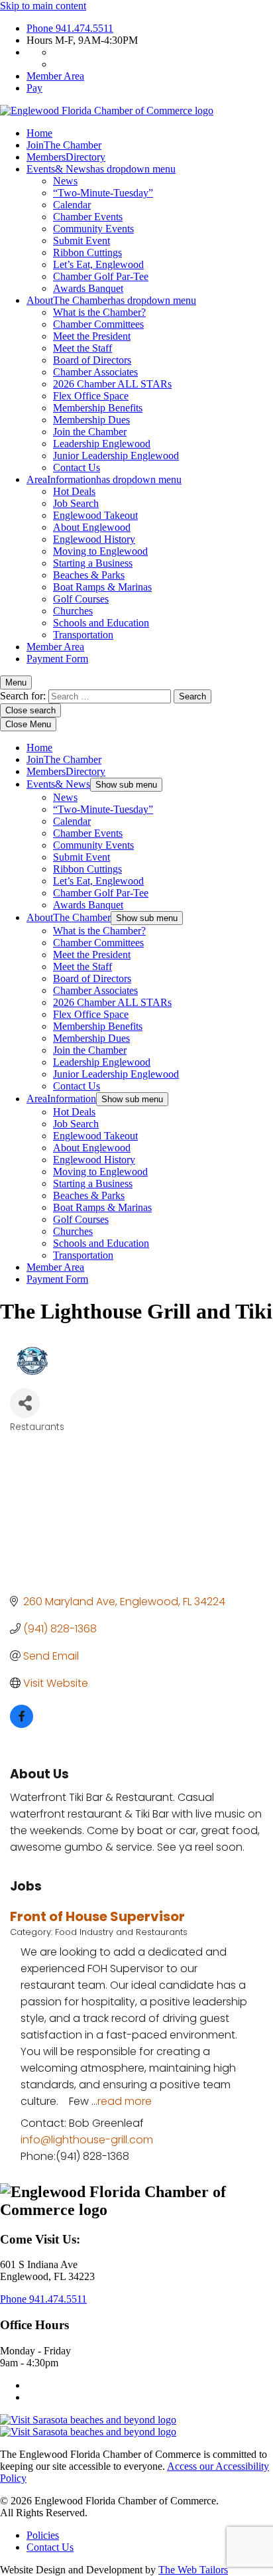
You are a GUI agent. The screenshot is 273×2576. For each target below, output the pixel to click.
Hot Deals (74, 491)
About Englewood (92, 527)
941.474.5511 (70, 28)
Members (66, 157)
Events (101, 169)
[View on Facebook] (22, 1724)
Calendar (72, 205)
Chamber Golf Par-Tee (101, 276)
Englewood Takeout (95, 515)
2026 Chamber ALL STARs (112, 384)
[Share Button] (25, 1403)
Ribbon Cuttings (87, 252)
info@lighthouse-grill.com (87, 2140)
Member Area (55, 76)
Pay (34, 88)
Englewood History (94, 539)
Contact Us (77, 467)
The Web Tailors (193, 2570)
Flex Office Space (91, 396)
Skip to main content (43, 6)
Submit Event (82, 241)
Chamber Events (88, 217)
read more (125, 2101)
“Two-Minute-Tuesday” (103, 193)
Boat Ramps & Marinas (102, 587)
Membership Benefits (98, 408)
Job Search (76, 503)
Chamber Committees (98, 324)
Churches (73, 611)
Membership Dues (91, 420)
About (111, 300)
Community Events (93, 229)
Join (64, 145)
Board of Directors (92, 360)
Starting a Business (93, 563)
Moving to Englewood (100, 551)
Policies (43, 2535)
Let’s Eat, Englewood (98, 264)
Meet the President (92, 336)
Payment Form (57, 659)
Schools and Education (101, 623)
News (65, 181)
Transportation (83, 635)
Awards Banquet (88, 288)
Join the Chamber (90, 432)
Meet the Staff (82, 348)
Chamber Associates (95, 372)
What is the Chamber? (99, 312)
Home (39, 133)
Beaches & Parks (89, 575)
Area (104, 479)
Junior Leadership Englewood (116, 456)
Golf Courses (81, 599)
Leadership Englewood (102, 444)
